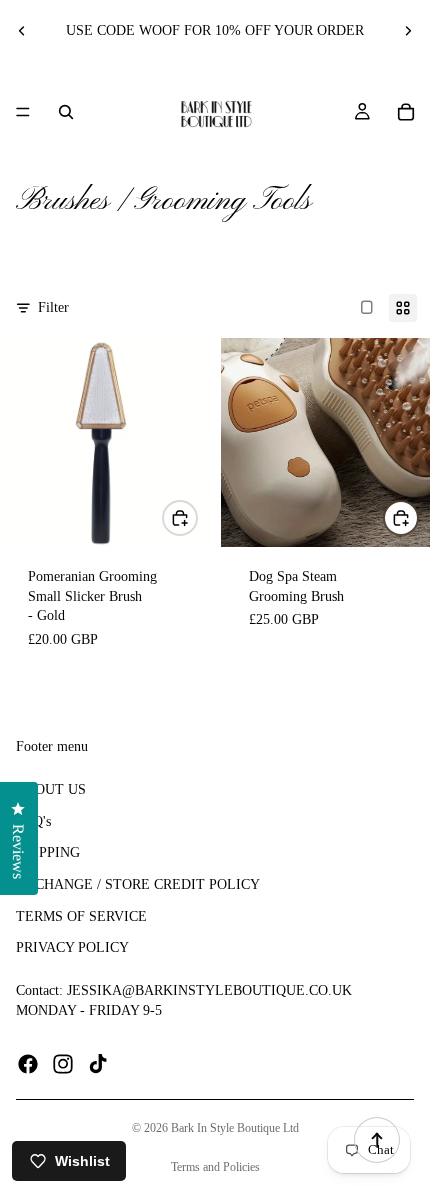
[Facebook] (28, 1065)
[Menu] (23, 112)
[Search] (66, 112)
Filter (53, 307)
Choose (197, 517)
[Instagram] (63, 1065)
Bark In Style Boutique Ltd (235, 1128)
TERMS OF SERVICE (81, 916)
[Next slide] (408, 31)
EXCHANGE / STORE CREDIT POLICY (138, 884)
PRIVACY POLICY (72, 947)
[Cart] (406, 112)
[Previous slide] (22, 31)
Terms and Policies (215, 1167)
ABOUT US (51, 790)
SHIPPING (48, 853)
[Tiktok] (98, 1065)
